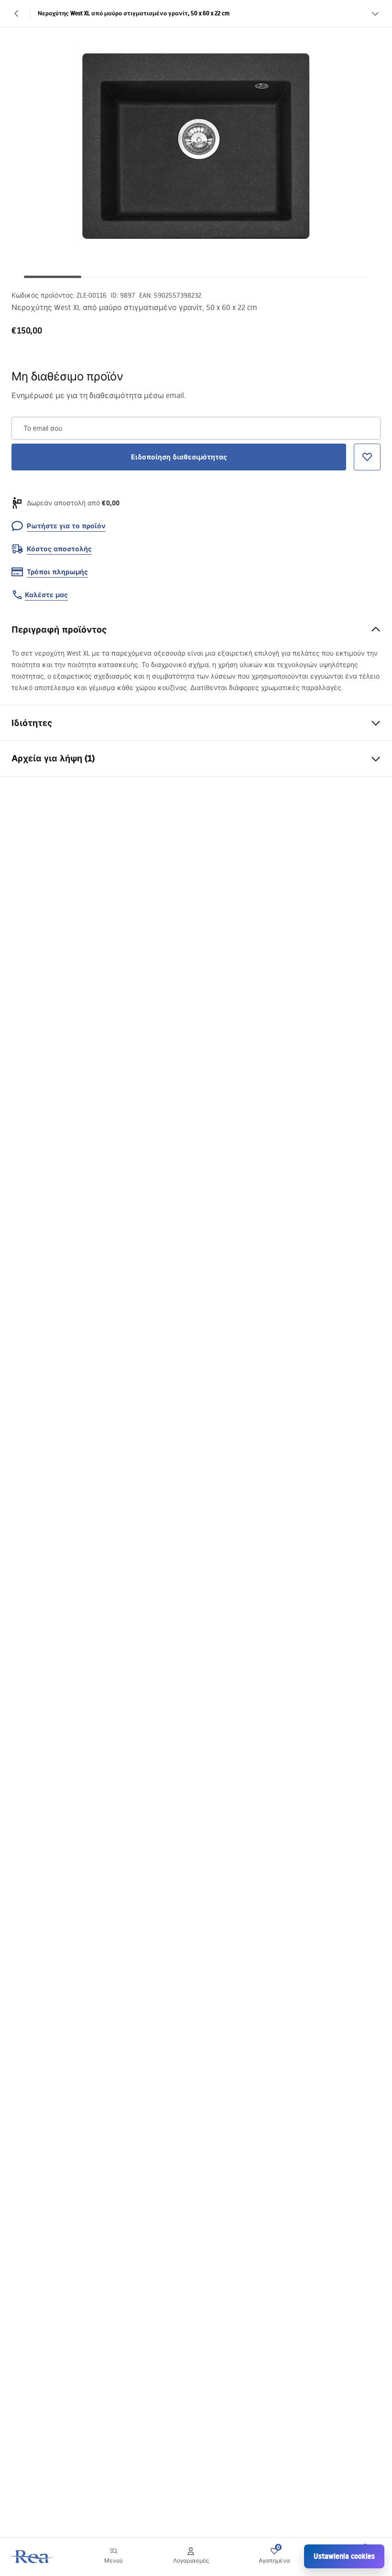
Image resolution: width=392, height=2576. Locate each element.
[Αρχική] (32, 2557)
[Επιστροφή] (17, 13)
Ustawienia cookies (344, 2556)
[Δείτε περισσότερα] (375, 13)
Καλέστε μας (46, 595)
